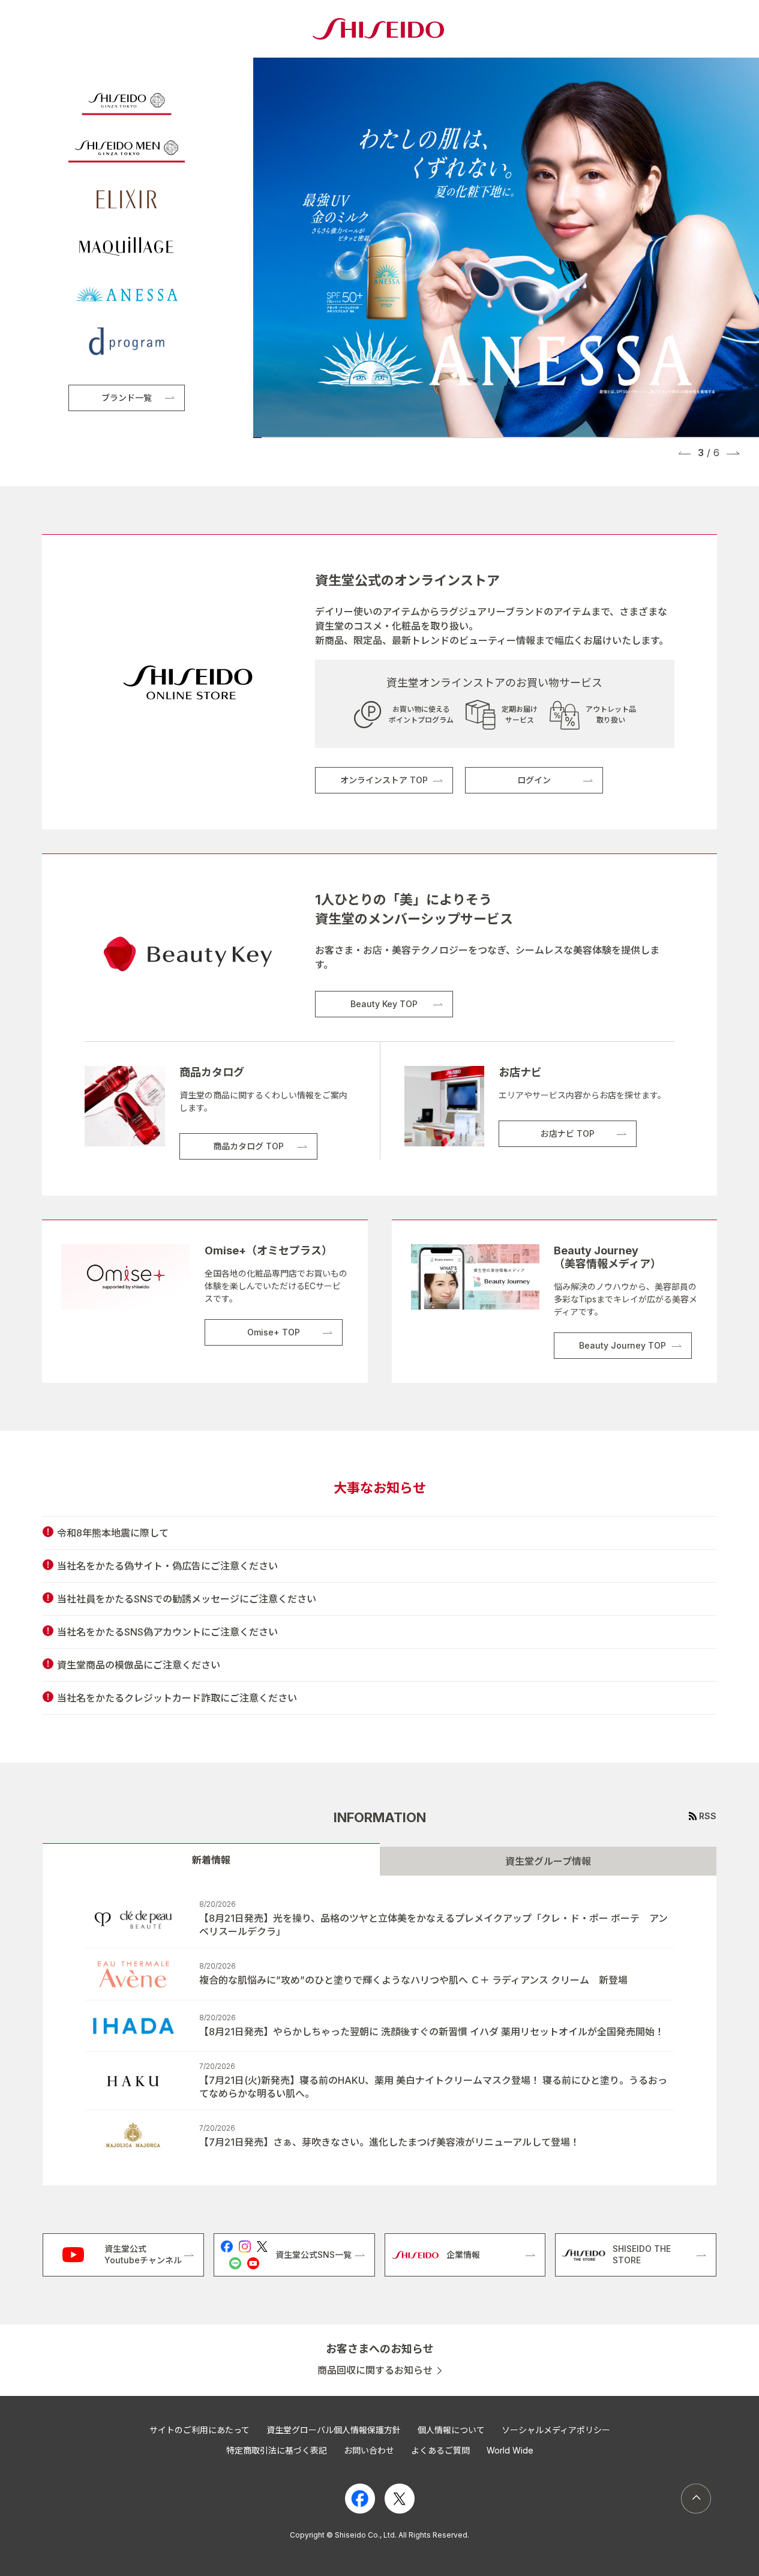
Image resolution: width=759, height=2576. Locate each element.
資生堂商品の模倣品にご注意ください (139, 1665)
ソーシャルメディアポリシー (556, 2430)
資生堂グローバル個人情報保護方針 (334, 2430)
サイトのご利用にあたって (199, 2430)
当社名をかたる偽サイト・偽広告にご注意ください (167, 1566)
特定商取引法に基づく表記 (277, 2450)
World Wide (510, 2450)
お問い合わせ (369, 2450)
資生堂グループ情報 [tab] (548, 1861)
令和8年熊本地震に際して (113, 1533)
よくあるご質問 (440, 2450)
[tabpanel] (379, 2030)
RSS (708, 1816)
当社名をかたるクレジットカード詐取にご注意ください (177, 1698)
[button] (685, 453)
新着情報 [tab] (211, 1860)
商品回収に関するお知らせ (375, 2370)
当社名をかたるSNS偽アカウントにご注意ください (167, 1632)
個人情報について (451, 2430)
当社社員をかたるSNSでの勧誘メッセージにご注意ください (187, 1599)
